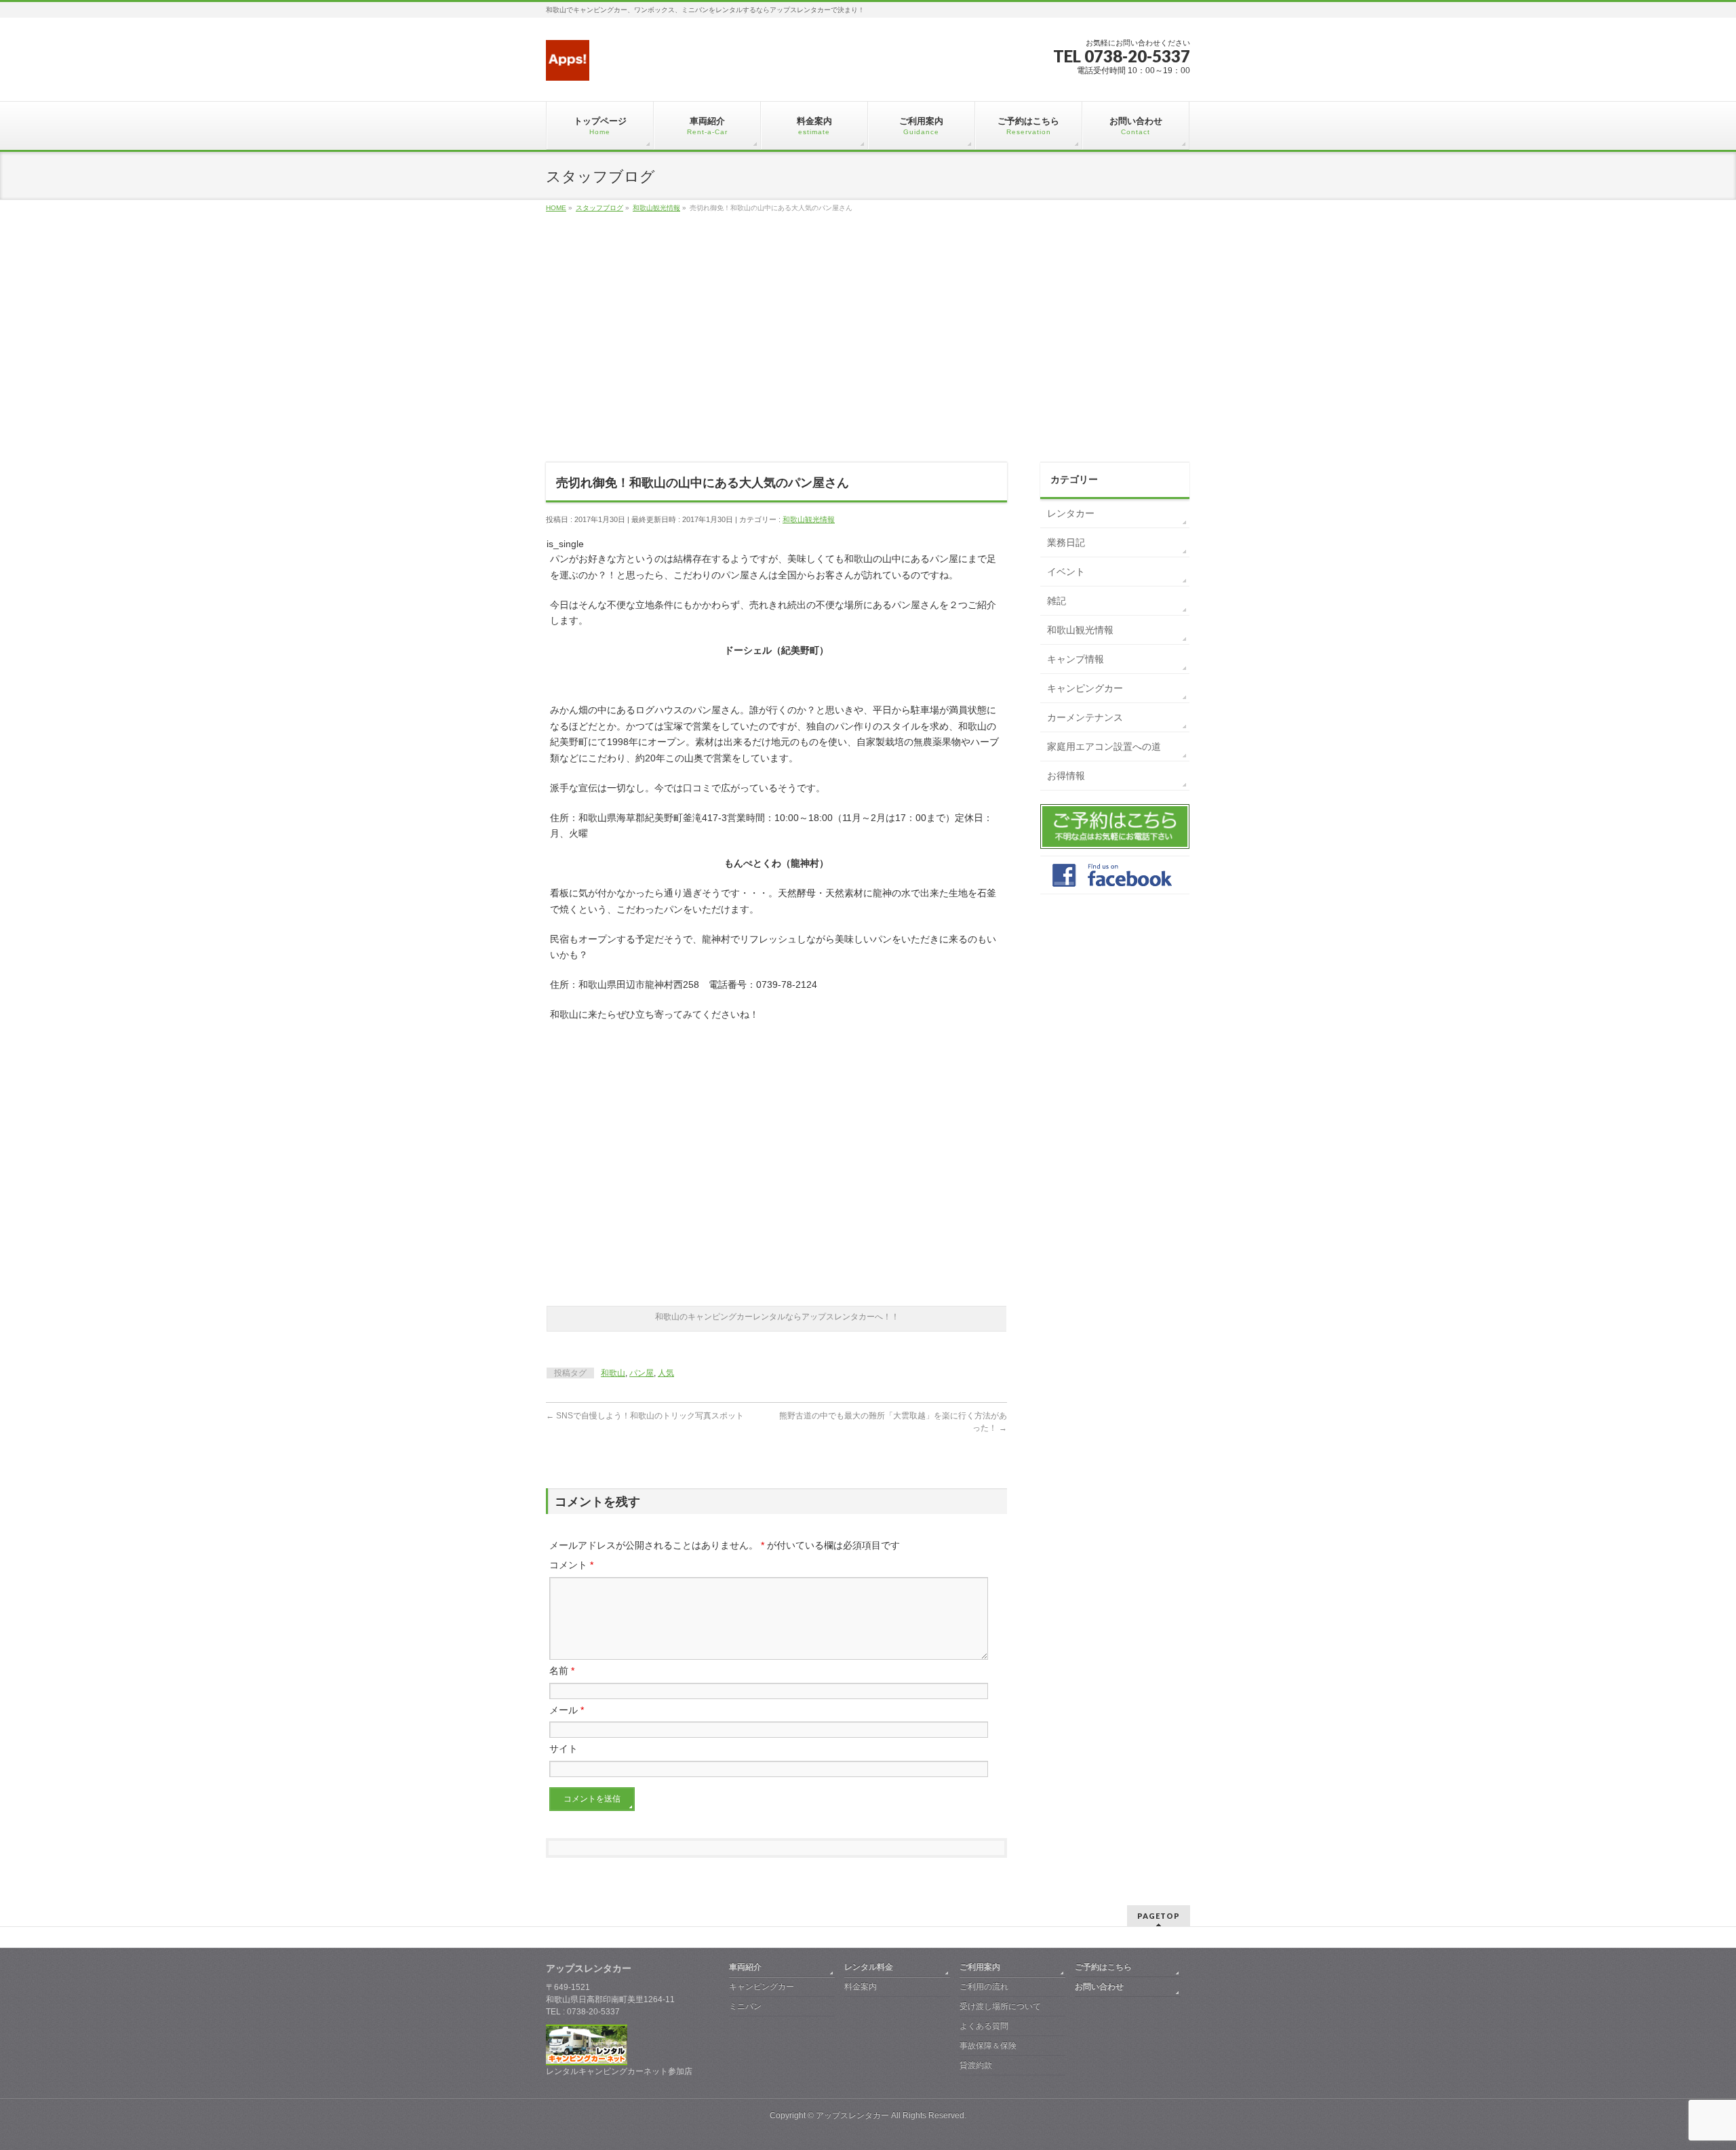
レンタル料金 (869, 1967)
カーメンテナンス (1085, 717)
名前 (562, 1671)
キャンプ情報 (1076, 659)
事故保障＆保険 (988, 2046)
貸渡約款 (976, 2065)
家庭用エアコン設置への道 (1104, 746)
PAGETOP (1159, 1916)
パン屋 (642, 1373)
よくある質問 (984, 2026)
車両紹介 (745, 1967)
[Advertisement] (868, 353)
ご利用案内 (980, 1967)
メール (567, 1710)
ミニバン (745, 2006)
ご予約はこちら (1103, 1967)
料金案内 (861, 1987)
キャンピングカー (1085, 688)
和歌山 (613, 1373)
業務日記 (1066, 542)
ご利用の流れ (984, 1987)
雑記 (1057, 601)
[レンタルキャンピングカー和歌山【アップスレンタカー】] (568, 65)
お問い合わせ (1099, 1987)
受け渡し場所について (1000, 2006)
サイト (564, 1749)
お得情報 (1066, 776)
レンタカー (1071, 513)
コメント (571, 1565)
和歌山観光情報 (809, 519)
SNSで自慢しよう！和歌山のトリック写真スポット (645, 1416)
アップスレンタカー (852, 2115)
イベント (1066, 572)
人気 (666, 1373)
